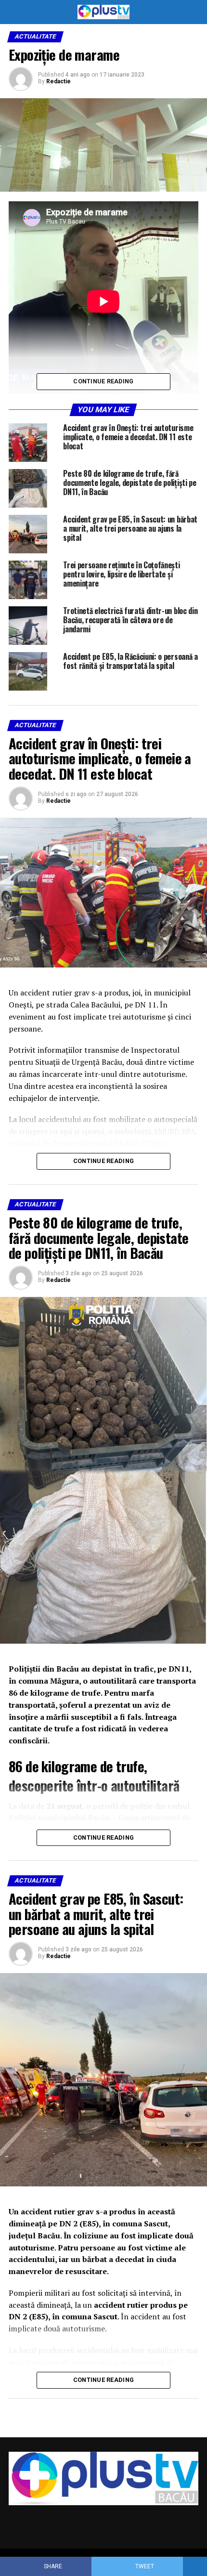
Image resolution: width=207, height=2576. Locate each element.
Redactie (58, 81)
